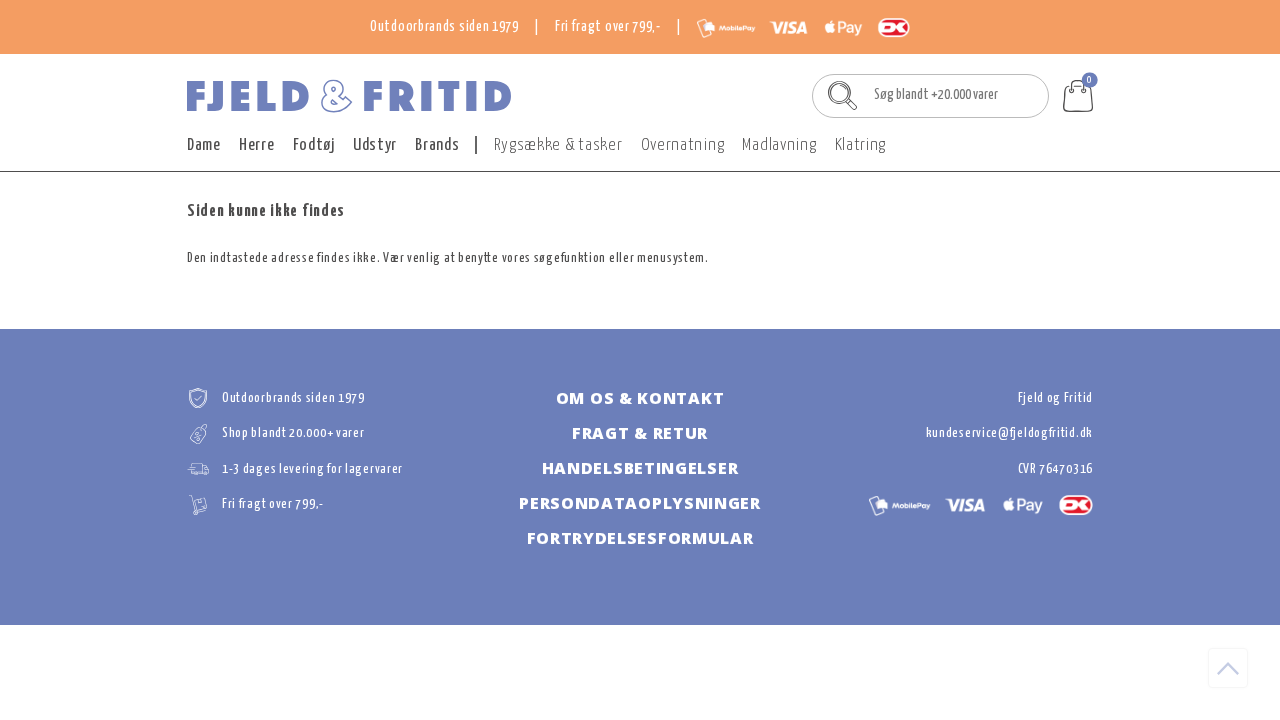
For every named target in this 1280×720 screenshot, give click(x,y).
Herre (257, 145)
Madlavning (779, 145)
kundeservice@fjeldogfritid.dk (1009, 433)
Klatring (861, 145)
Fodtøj (314, 145)
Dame (204, 145)
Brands (437, 145)
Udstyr (375, 145)
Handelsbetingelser (640, 468)
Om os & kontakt (640, 398)
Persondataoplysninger (640, 503)
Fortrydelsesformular (640, 538)
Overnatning (683, 145)
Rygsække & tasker (558, 145)
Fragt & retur (640, 433)
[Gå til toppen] (1228, 668)
